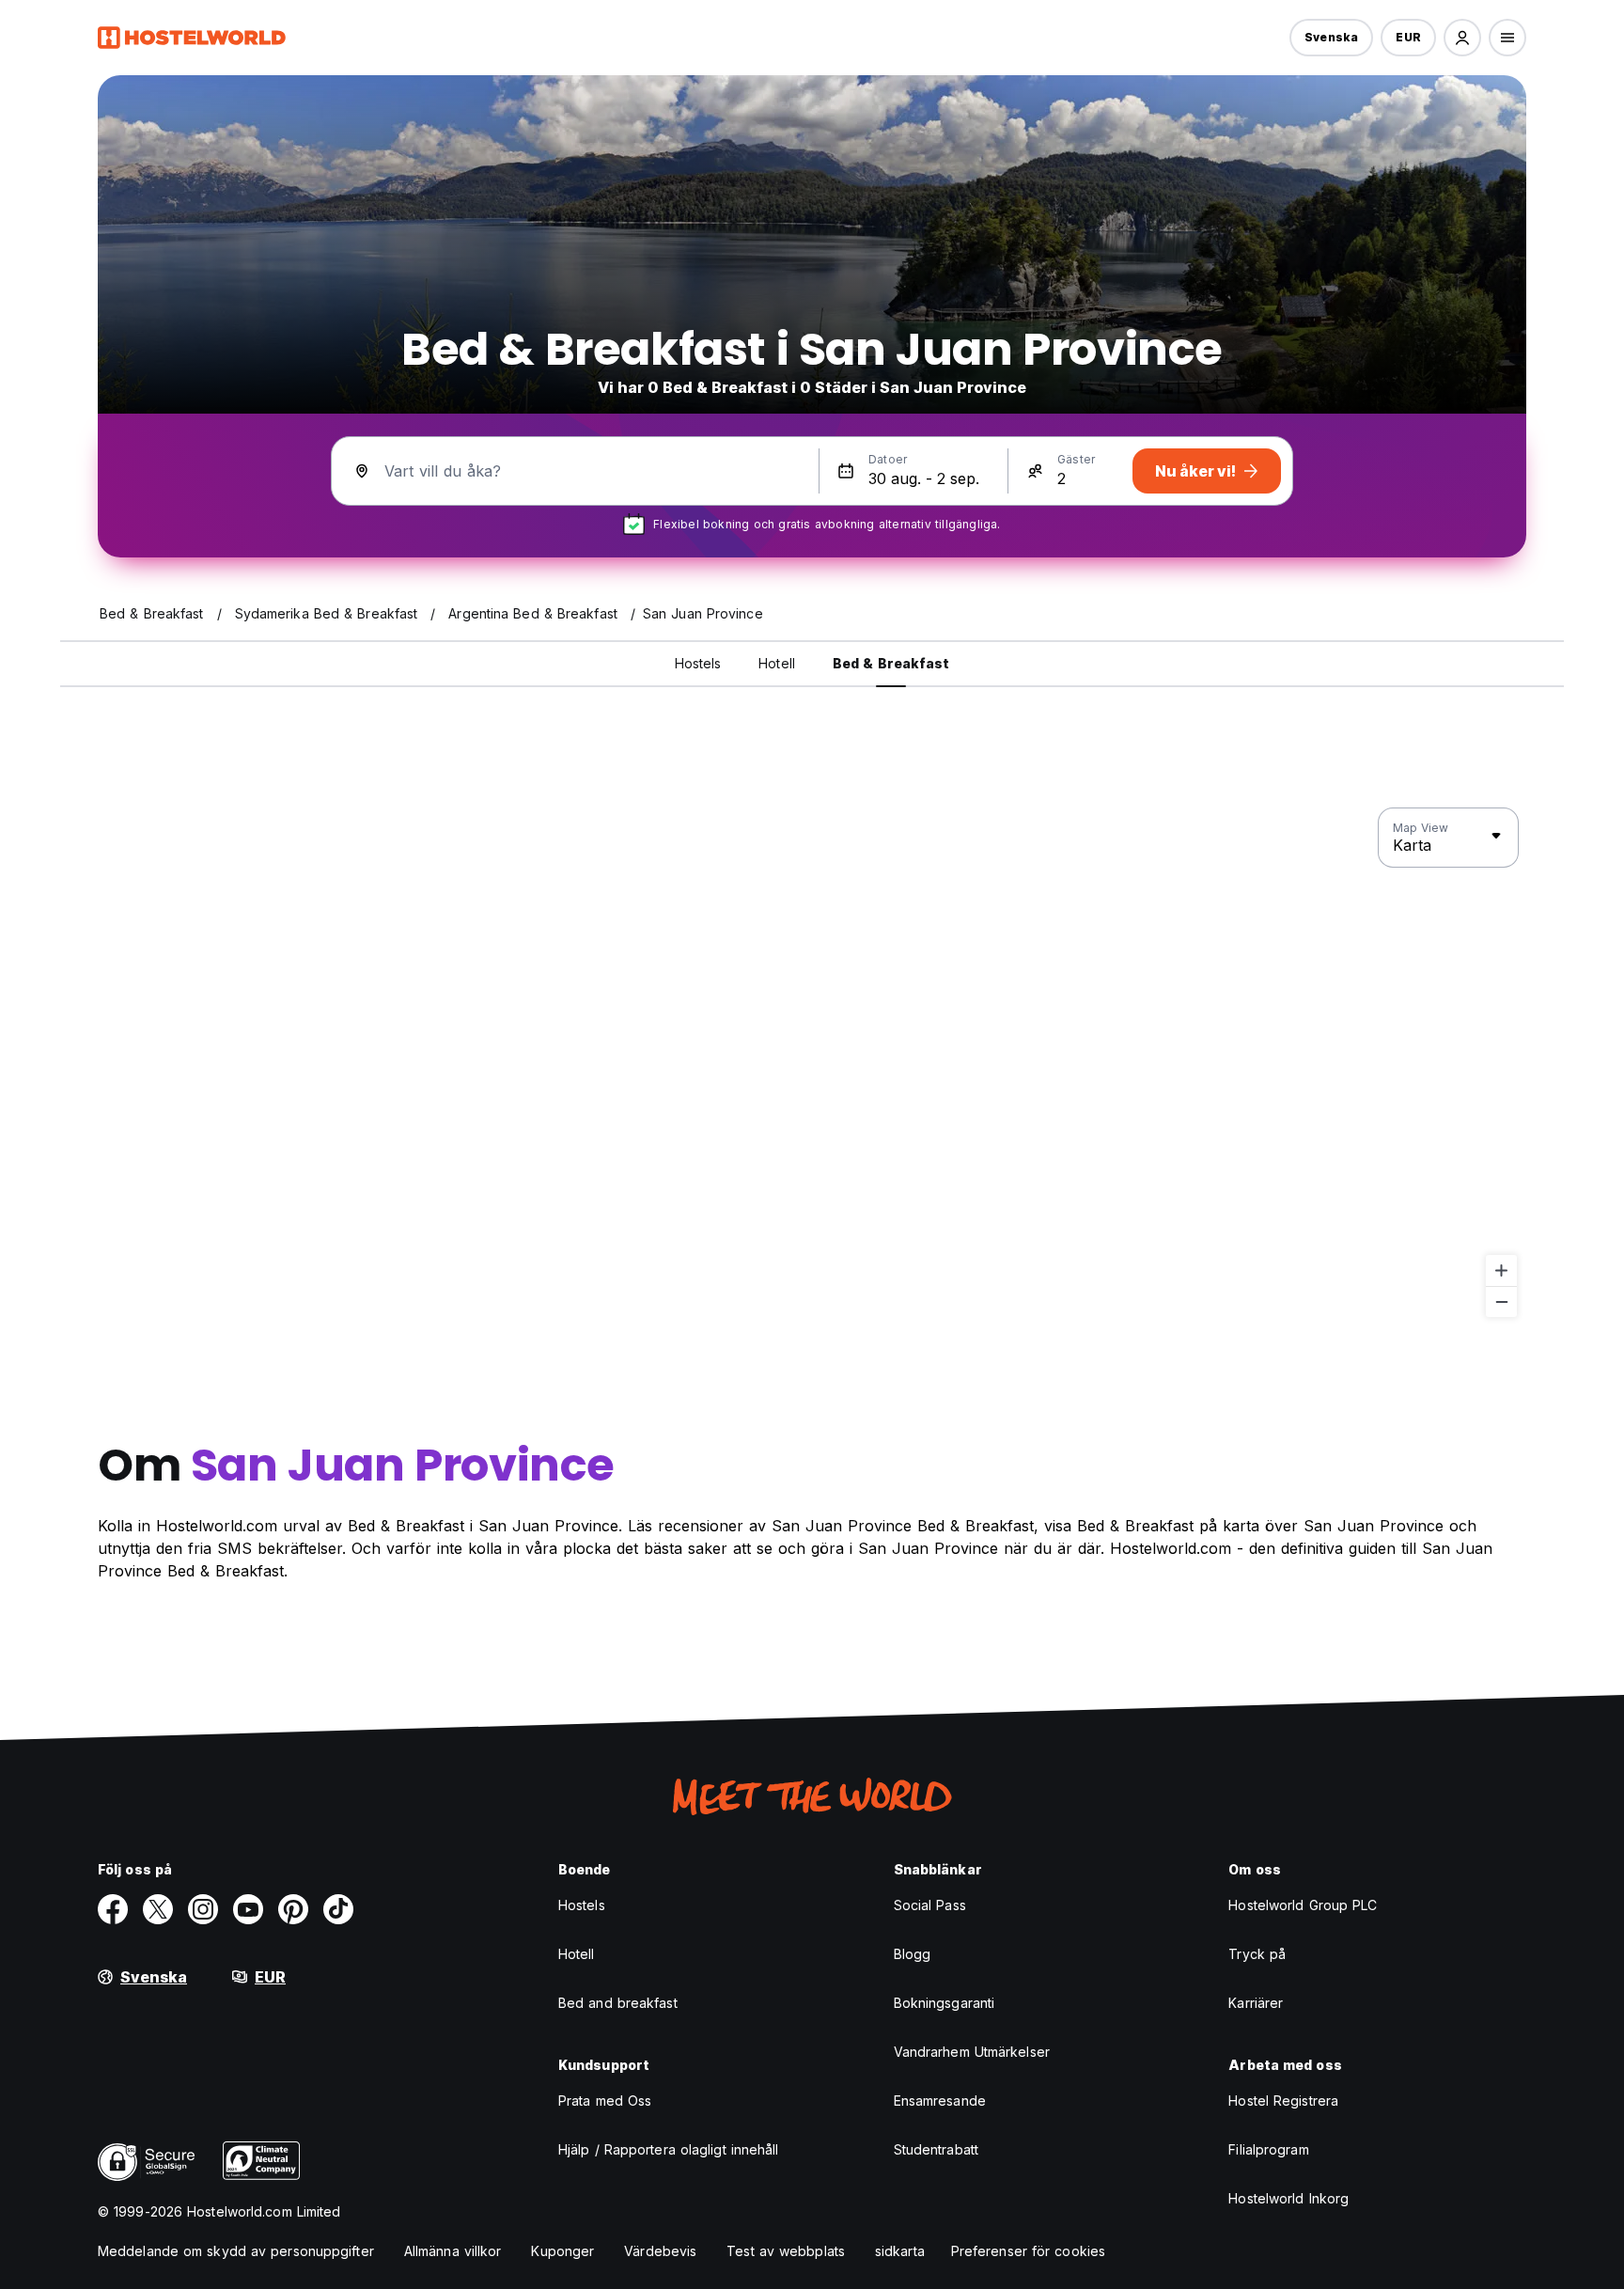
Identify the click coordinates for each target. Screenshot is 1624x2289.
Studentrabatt (936, 2149)
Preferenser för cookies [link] (1028, 2251)
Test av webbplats (786, 2251)
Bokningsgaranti (945, 2003)
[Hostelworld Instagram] (203, 1909)
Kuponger (562, 2251)
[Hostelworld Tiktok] (338, 1909)
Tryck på (1257, 1954)
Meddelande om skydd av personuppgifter (236, 2251)
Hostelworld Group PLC (1303, 1905)
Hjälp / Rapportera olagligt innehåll (669, 2149)
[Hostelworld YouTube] (248, 1909)
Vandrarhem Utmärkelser (972, 2052)
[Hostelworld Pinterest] (293, 1909)
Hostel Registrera (1283, 2101)
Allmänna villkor (453, 2251)
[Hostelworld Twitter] (158, 1909)
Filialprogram (1268, 2149)
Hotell (577, 1954)
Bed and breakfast (618, 2003)
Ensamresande (940, 2101)
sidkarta (900, 2251)
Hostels (582, 1905)
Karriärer (1256, 2003)
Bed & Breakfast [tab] (891, 663)
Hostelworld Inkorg (1288, 2198)
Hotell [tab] (777, 663)
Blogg (913, 1954)
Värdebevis (660, 2251)
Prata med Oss (605, 2101)
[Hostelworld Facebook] (113, 1909)
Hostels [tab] (698, 663)
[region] (812, 1063)
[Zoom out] (1501, 1301)
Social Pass (930, 1905)
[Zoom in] (1501, 1270)
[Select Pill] (1462, 38)
